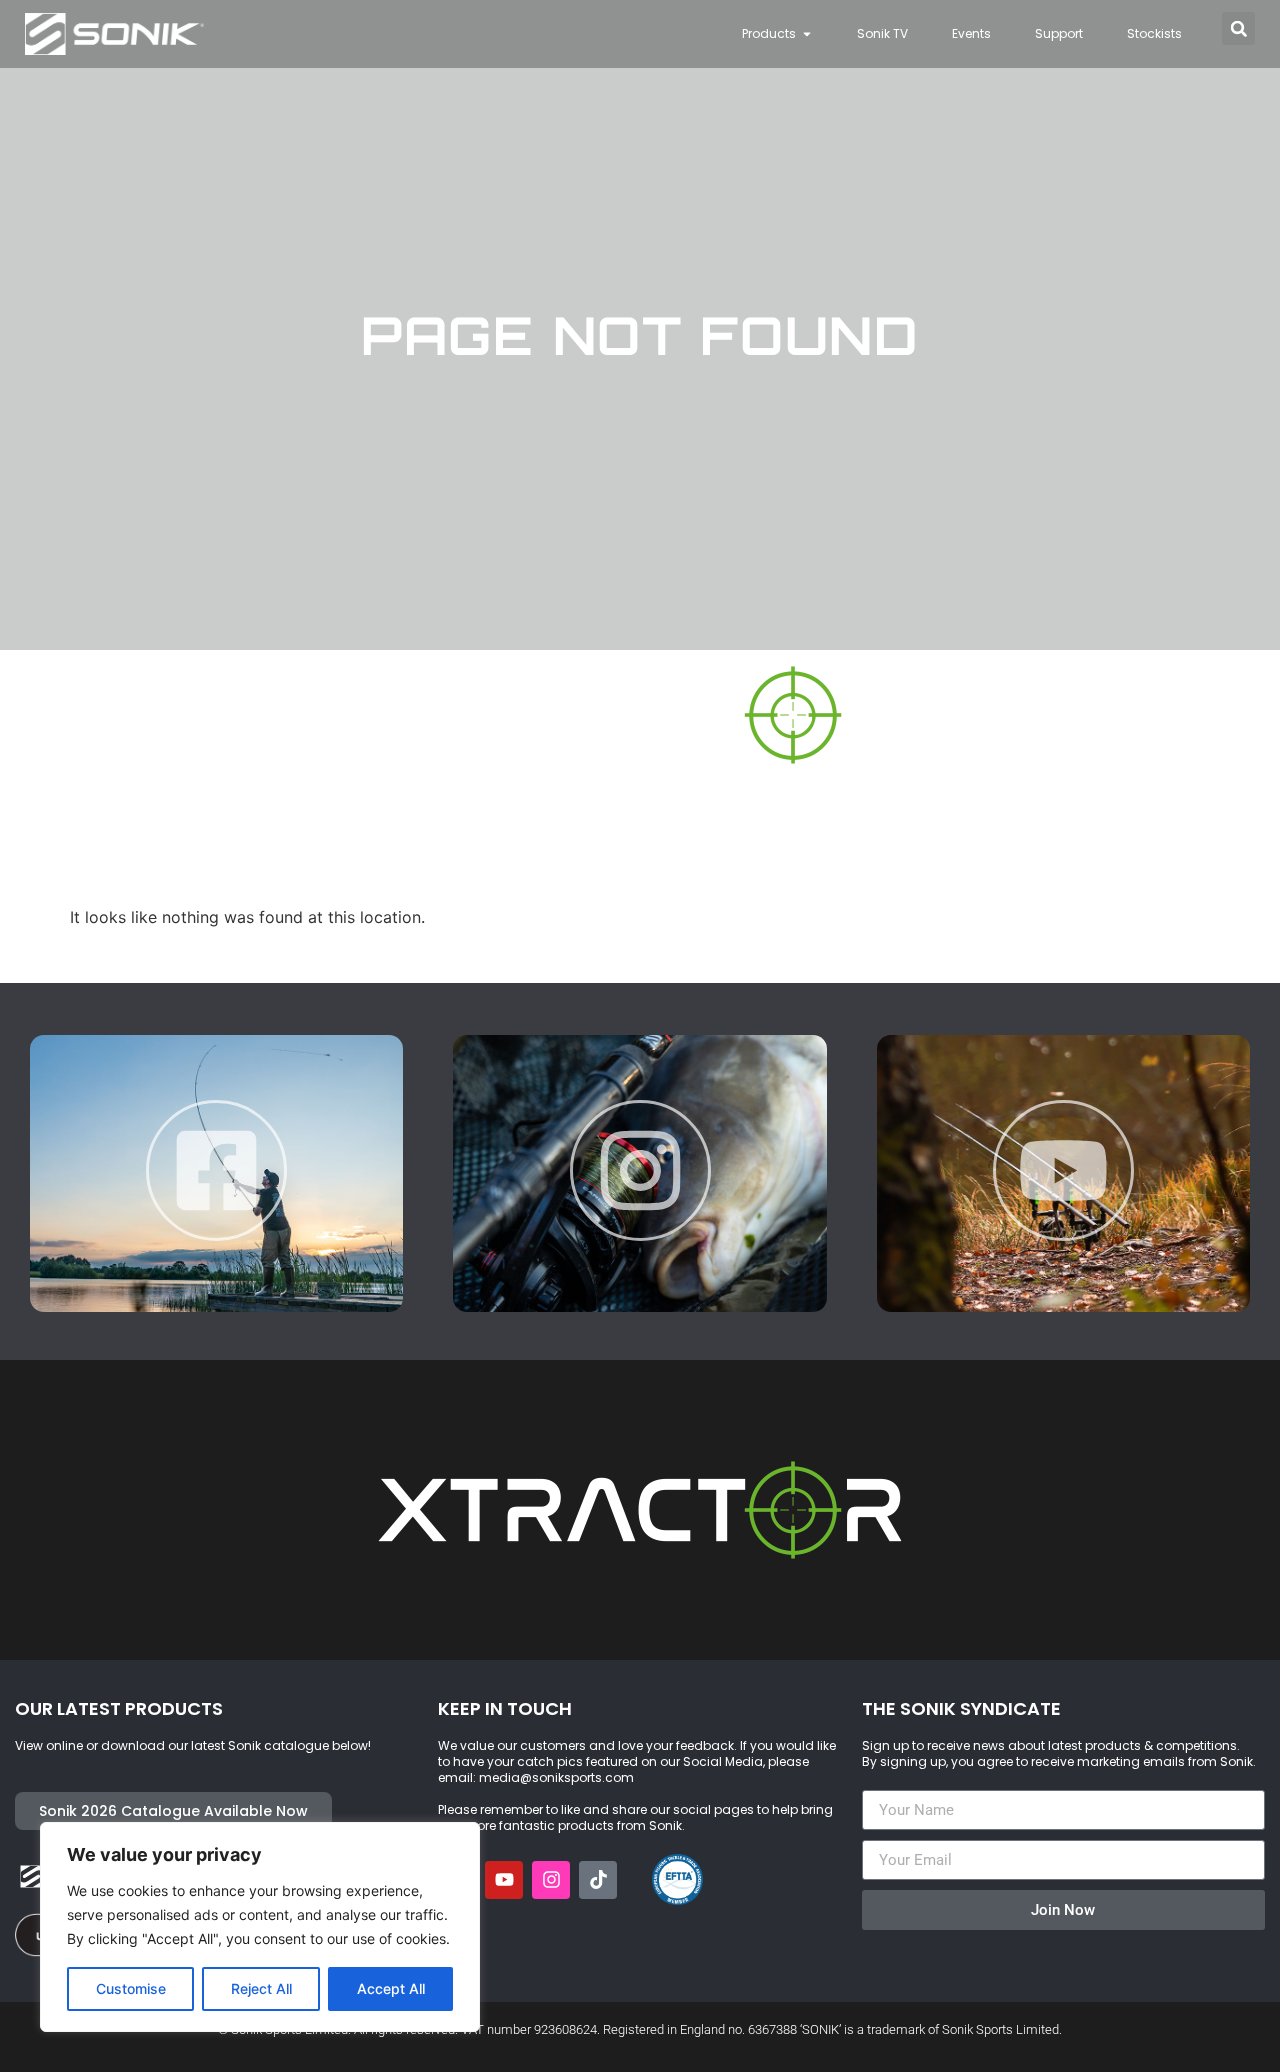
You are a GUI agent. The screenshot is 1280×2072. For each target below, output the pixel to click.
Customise (131, 1988)
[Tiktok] (598, 1880)
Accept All (391, 1988)
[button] (1238, 28)
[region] (260, 1927)
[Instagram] (551, 1880)
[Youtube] (504, 1880)
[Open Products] (807, 34)
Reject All (261, 1988)
